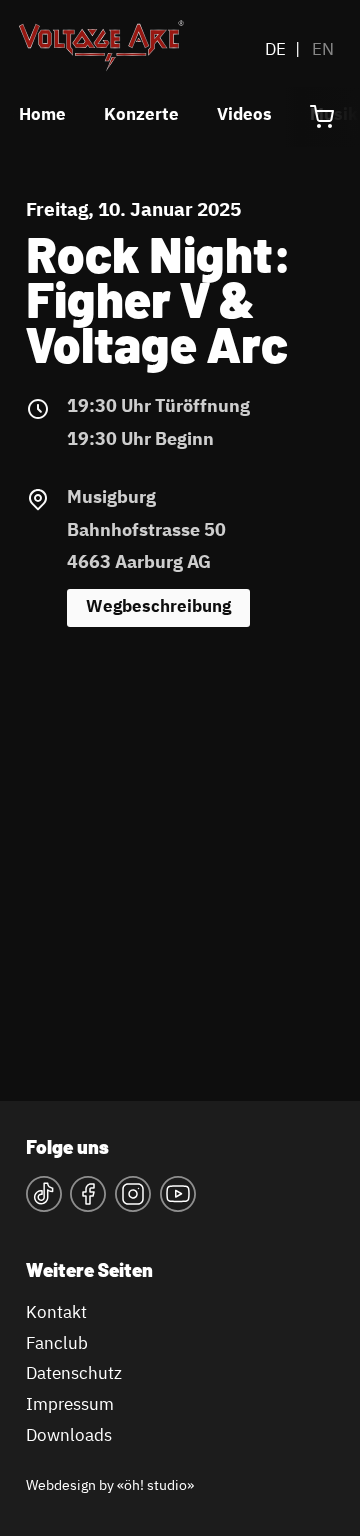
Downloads (69, 1436)
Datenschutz (74, 1374)
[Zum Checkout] (322, 117)
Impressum (70, 1405)
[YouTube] (178, 1200)
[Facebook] (88, 1200)
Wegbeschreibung (158, 607)
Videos (244, 115)
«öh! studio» (155, 1486)
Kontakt (56, 1313)
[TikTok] (44, 1200)
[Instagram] (133, 1200)
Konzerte (141, 115)
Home (42, 115)
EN (323, 50)
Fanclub (57, 1344)
